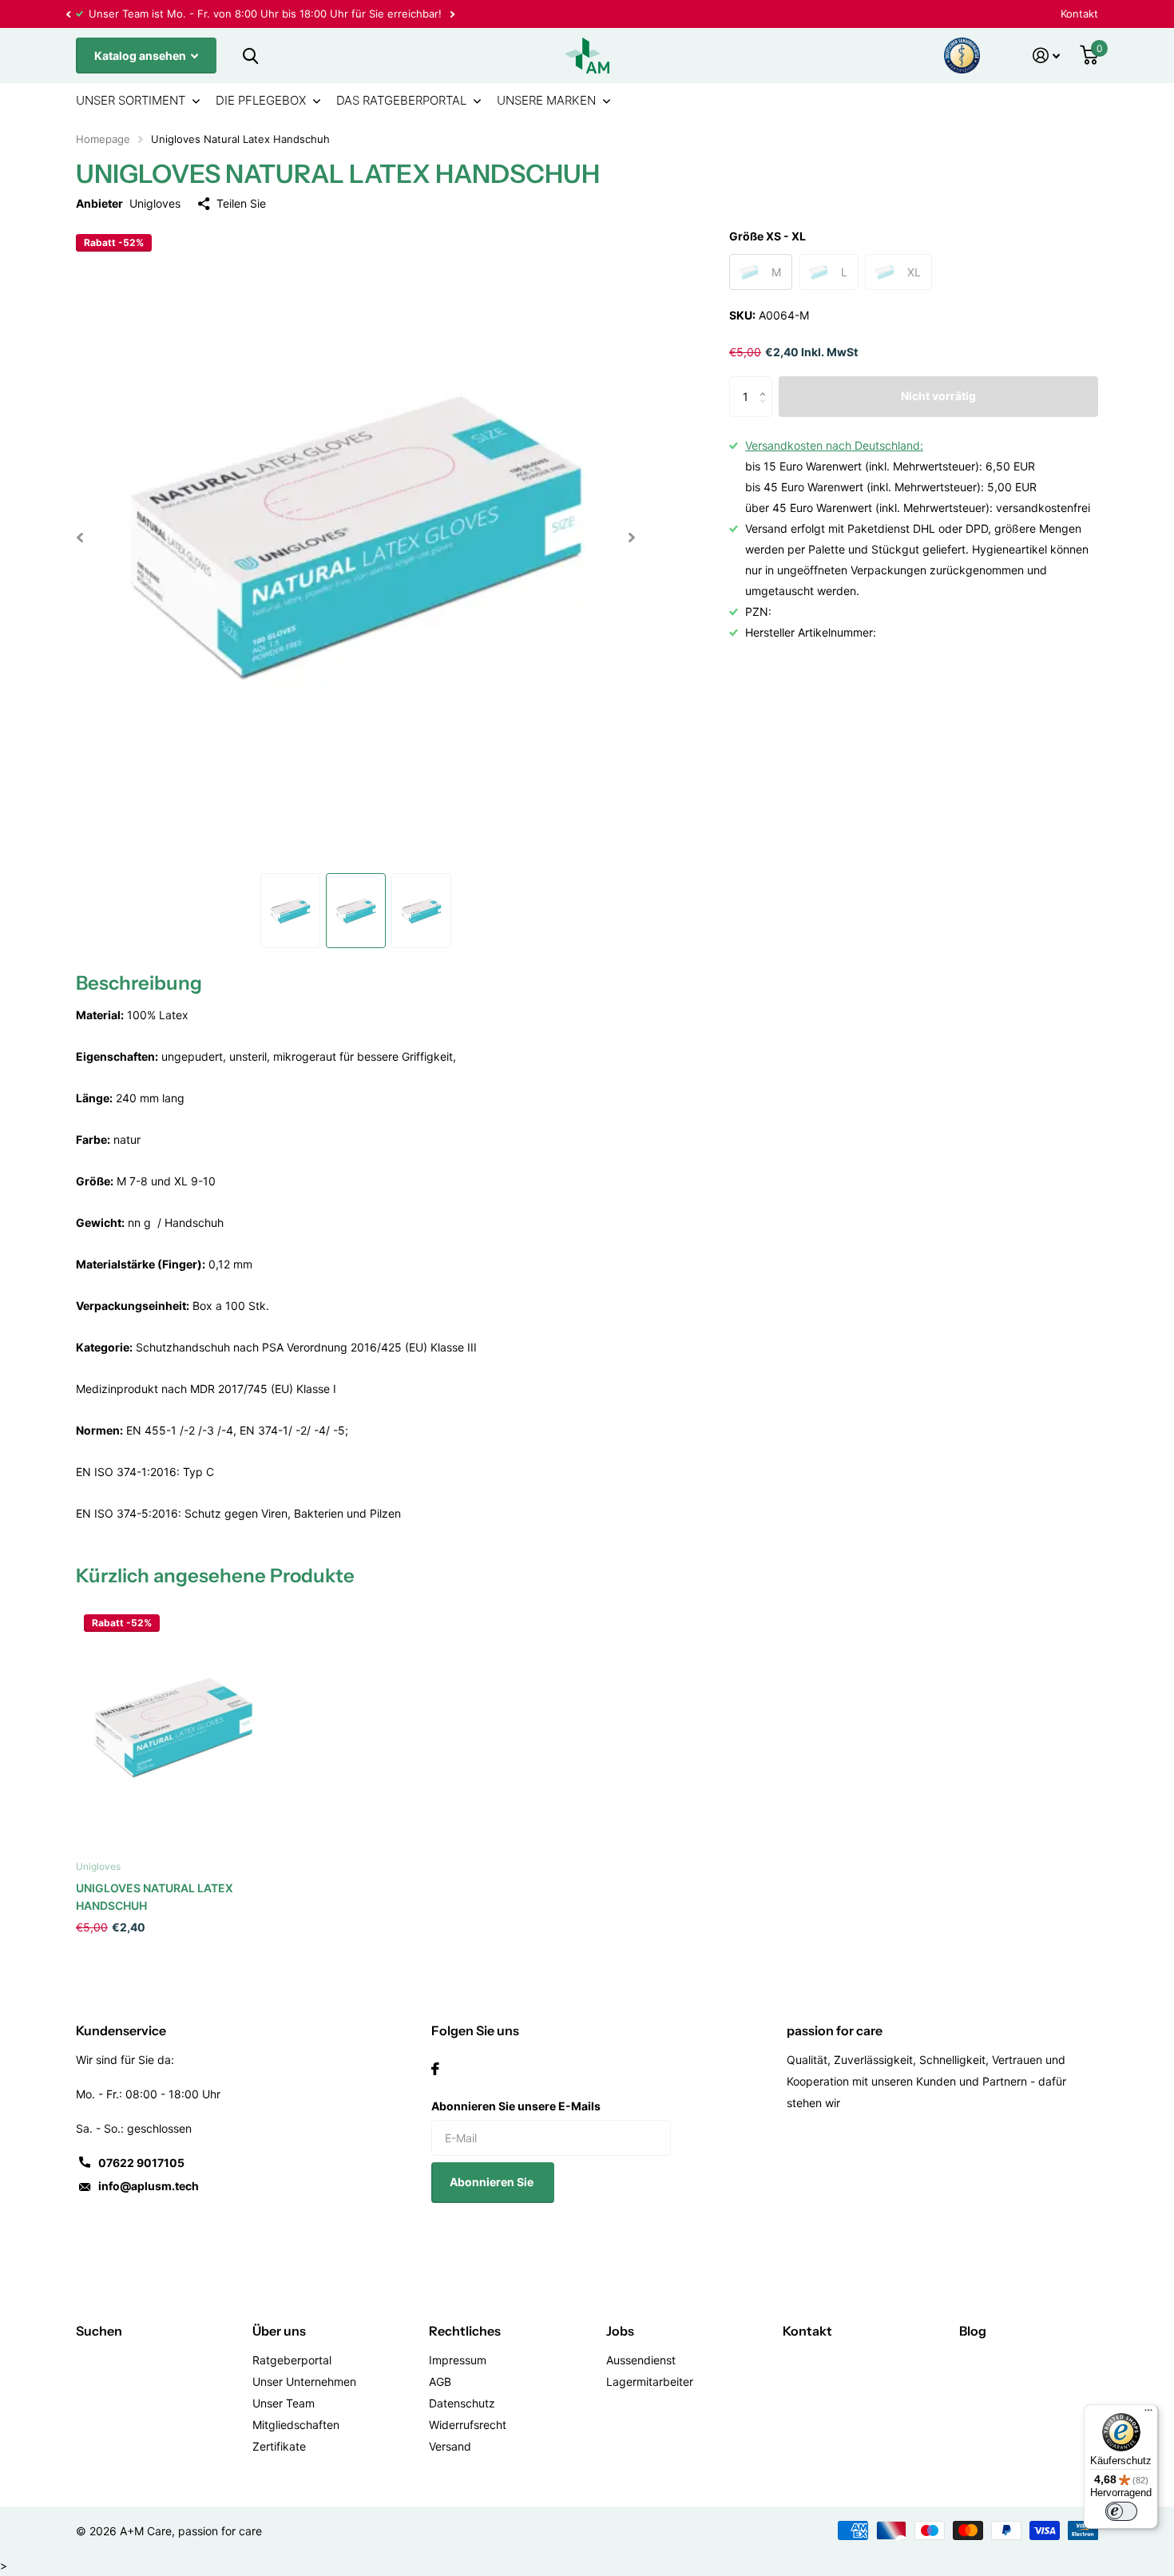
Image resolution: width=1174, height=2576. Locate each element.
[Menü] (1148, 2414)
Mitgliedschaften (296, 2425)
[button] (68, 14)
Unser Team (284, 2403)
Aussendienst (641, 2360)
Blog (973, 2331)
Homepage (103, 139)
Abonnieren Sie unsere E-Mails (516, 2106)
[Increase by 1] (766, 383)
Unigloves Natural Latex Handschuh (155, 1897)
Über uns (279, 2331)
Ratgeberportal (292, 2360)
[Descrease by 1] (766, 411)
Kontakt (1079, 14)
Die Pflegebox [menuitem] (261, 101)
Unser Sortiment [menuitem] (131, 101)
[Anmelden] (1047, 56)
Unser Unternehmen (304, 2382)
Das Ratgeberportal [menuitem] (401, 101)
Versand (450, 2446)
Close (250, 56)
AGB (440, 2382)
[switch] (1121, 2511)
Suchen (99, 2331)
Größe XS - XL (767, 236)
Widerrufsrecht (468, 2425)
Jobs (620, 2331)
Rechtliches (465, 2331)
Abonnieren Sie (493, 2182)
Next (452, 14)
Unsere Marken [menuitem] (546, 101)
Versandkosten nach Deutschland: (834, 445)
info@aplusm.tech (149, 2186)
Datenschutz (462, 2403)
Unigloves (155, 203)
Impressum (458, 2360)
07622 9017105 (141, 2163)
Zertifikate (279, 2446)
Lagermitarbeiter (650, 2382)
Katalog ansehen (141, 56)
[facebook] (435, 2069)
